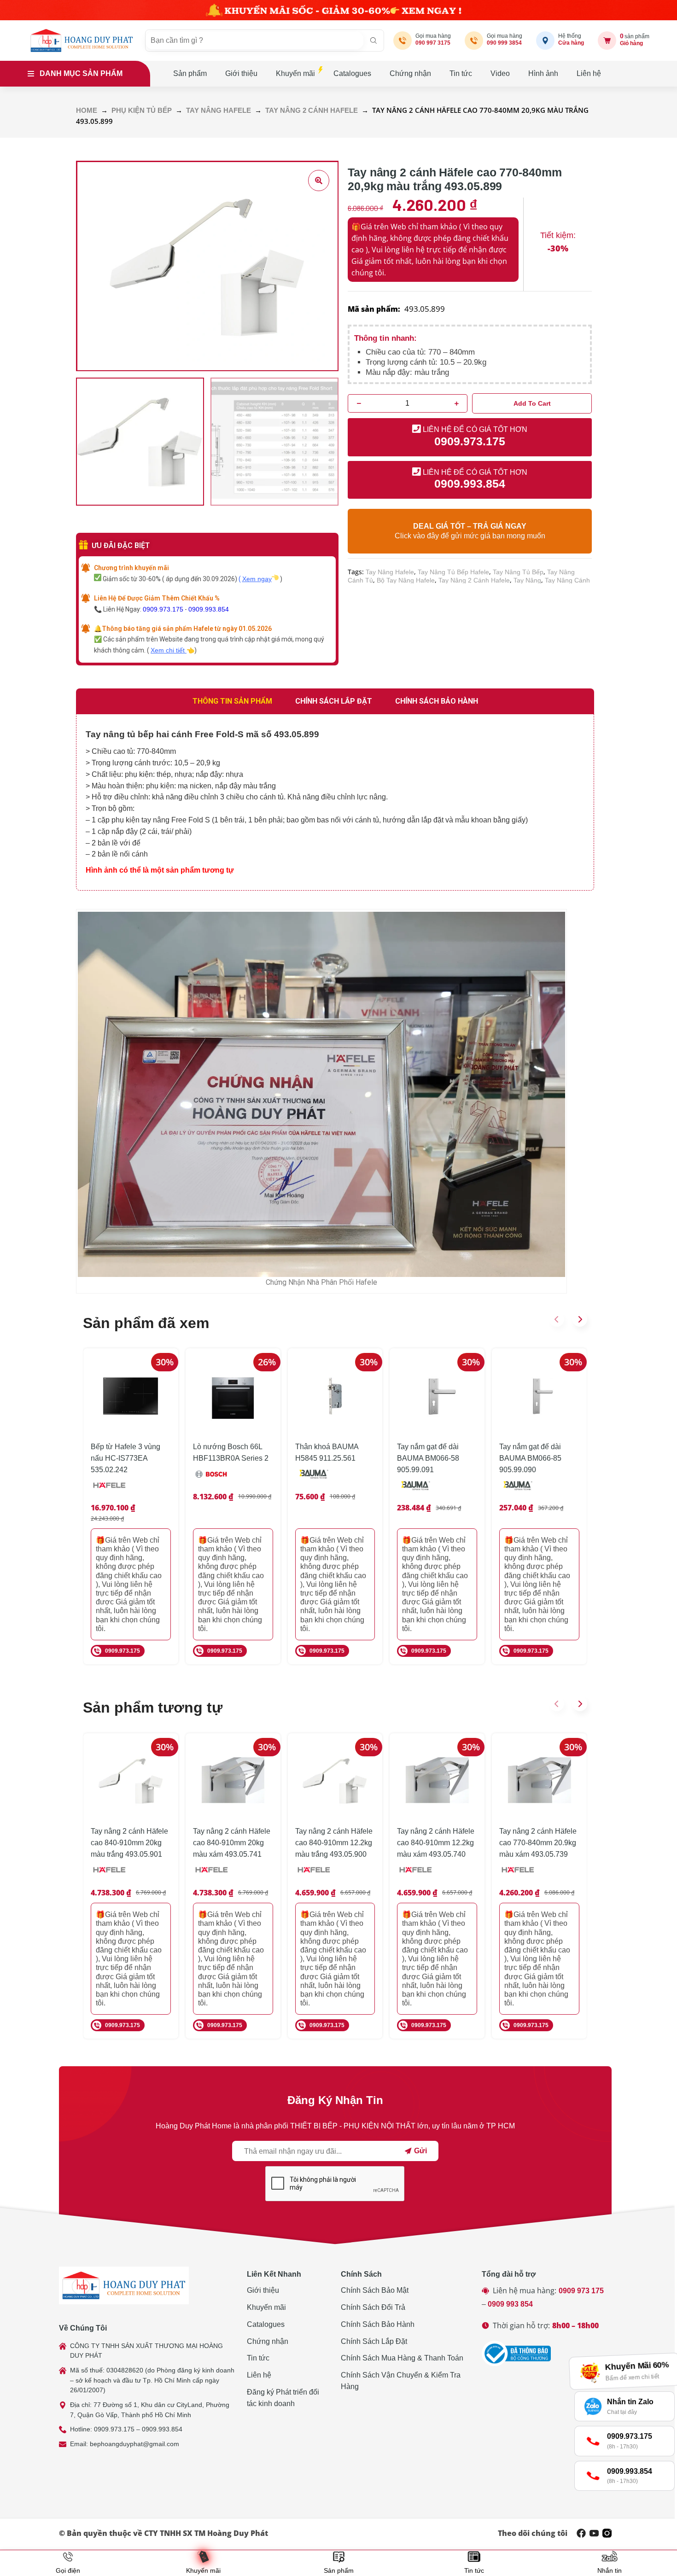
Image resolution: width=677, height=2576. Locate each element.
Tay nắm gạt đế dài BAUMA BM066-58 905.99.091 (428, 1458)
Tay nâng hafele (219, 111)
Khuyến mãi (295, 73)
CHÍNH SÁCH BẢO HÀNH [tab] (437, 701)
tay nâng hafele (390, 572)
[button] (557, 1319)
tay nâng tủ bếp (518, 572)
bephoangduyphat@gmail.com (134, 2444)
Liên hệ (589, 73)
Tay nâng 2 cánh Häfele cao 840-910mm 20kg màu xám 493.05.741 (232, 1843)
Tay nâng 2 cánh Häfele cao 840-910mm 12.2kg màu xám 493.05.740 (436, 1843)
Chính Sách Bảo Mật (375, 2290)
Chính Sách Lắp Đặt (374, 2341)
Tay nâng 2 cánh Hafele (312, 111)
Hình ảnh (543, 73)
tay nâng (527, 580)
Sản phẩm (190, 73)
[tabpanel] (335, 802)
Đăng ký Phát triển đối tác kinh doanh (283, 2398)
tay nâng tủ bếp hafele (453, 572)
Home (87, 111)
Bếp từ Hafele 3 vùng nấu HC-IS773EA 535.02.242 (125, 1458)
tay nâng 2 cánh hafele (474, 580)
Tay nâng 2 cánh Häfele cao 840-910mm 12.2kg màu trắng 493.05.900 (334, 1843)
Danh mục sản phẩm (81, 73)
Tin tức (461, 73)
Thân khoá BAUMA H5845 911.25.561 (327, 1452)
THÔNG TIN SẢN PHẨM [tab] (232, 701)
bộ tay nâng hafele (406, 580)
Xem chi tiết (169, 650)
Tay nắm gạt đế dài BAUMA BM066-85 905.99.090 (530, 1458)
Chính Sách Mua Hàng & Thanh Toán (402, 2358)
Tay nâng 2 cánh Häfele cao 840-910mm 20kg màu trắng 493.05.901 (129, 1843)
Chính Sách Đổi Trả (373, 2307)
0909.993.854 (209, 609)
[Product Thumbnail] (319, 181)
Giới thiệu (241, 73)
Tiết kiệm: (558, 235)
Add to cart (532, 403)
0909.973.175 (163, 609)
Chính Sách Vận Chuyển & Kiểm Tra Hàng (401, 2381)
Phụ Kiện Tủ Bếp (142, 111)
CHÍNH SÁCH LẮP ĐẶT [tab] (334, 701)
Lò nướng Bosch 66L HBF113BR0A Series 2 (231, 1452)
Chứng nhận (410, 73)
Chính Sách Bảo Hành (378, 2324)
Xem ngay (257, 579)
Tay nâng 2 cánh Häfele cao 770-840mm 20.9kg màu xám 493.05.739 (538, 1843)
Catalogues (352, 73)
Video (500, 73)
